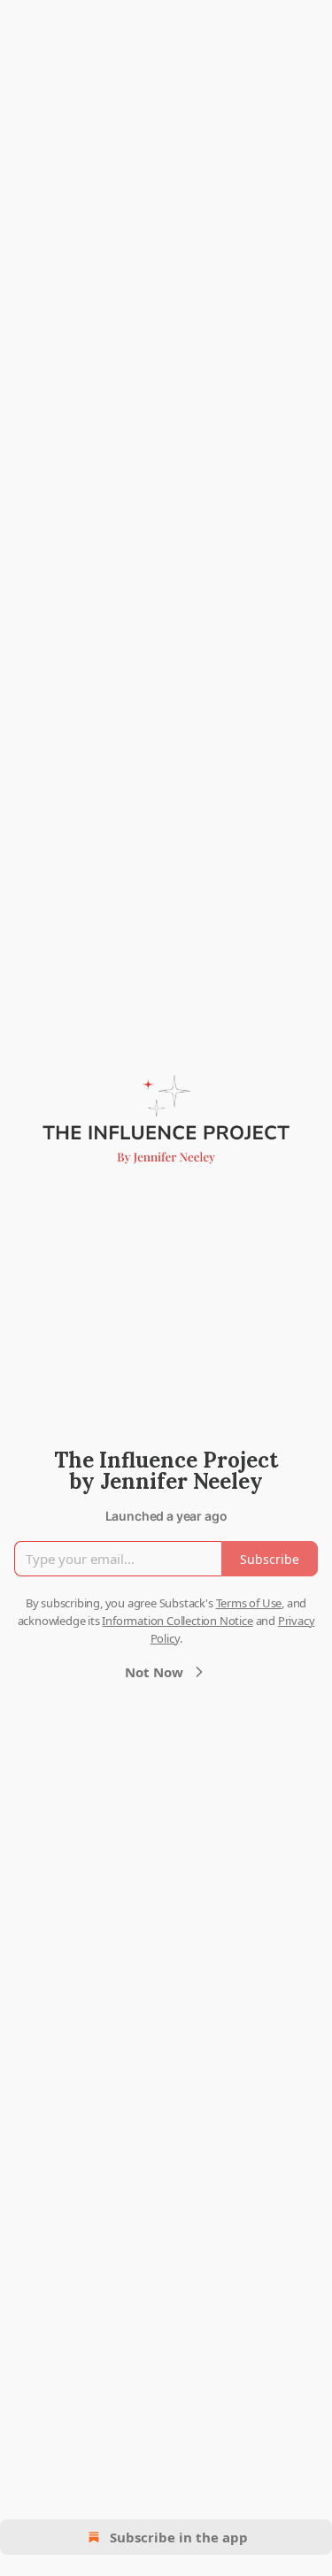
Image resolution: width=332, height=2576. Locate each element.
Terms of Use (249, 1603)
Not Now (154, 1672)
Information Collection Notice (177, 1621)
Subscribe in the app (179, 2537)
